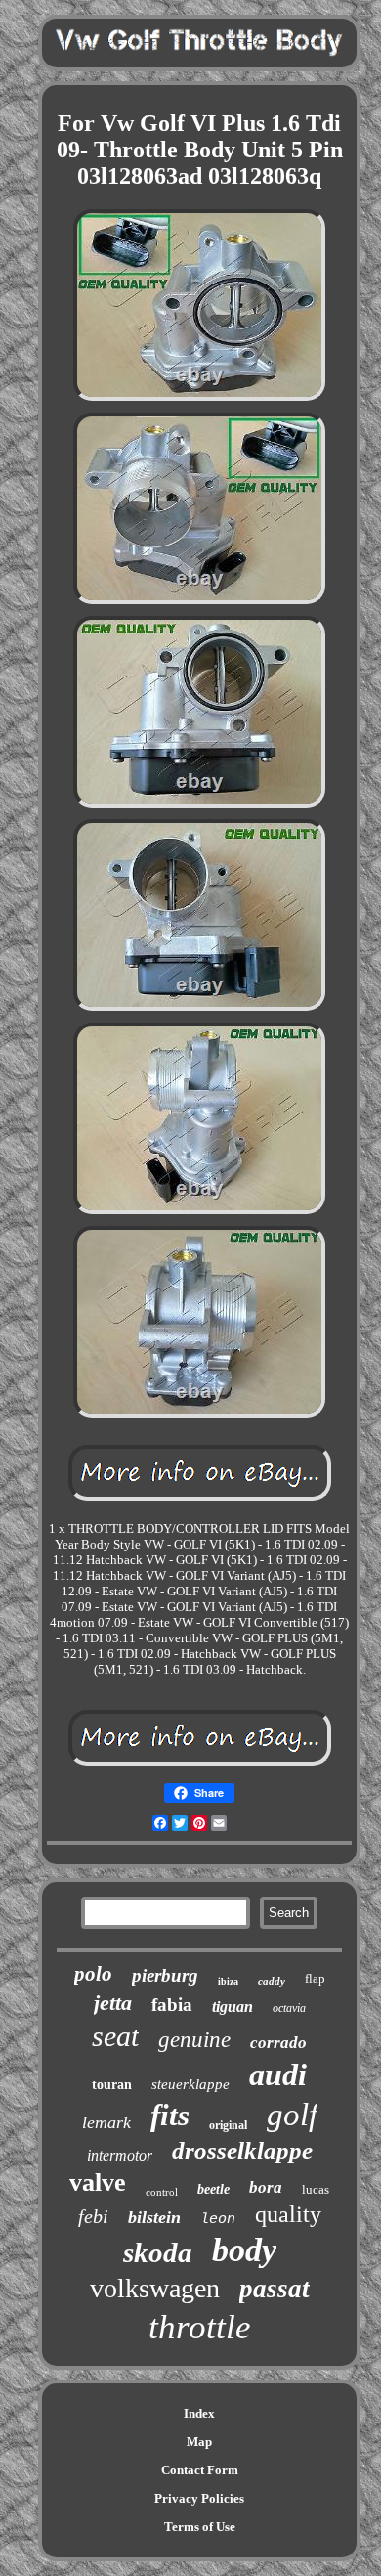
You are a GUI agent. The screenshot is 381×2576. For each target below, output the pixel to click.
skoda (158, 2252)
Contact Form (200, 2470)
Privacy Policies (199, 2498)
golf (292, 2115)
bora (266, 2187)
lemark (106, 2122)
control (162, 2192)
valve (98, 2183)
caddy (272, 1981)
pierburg (165, 1975)
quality (288, 2214)
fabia (172, 2005)
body (244, 2250)
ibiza (228, 1981)
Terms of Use (200, 2527)
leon (218, 2220)
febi (93, 2216)
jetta (113, 2003)
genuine (194, 2040)
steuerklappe (190, 2084)
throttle (200, 2327)
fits (170, 2115)
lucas (316, 2189)
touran (112, 2085)
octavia (289, 2008)
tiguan (233, 2007)
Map (199, 2442)
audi (278, 2074)
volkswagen (155, 2288)
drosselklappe (242, 2150)
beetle (213, 2189)
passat (275, 2289)
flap (315, 1978)
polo (93, 1974)
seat (115, 2036)
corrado (278, 2043)
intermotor (120, 2155)
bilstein (154, 2217)
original (228, 2125)
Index (199, 2413)
